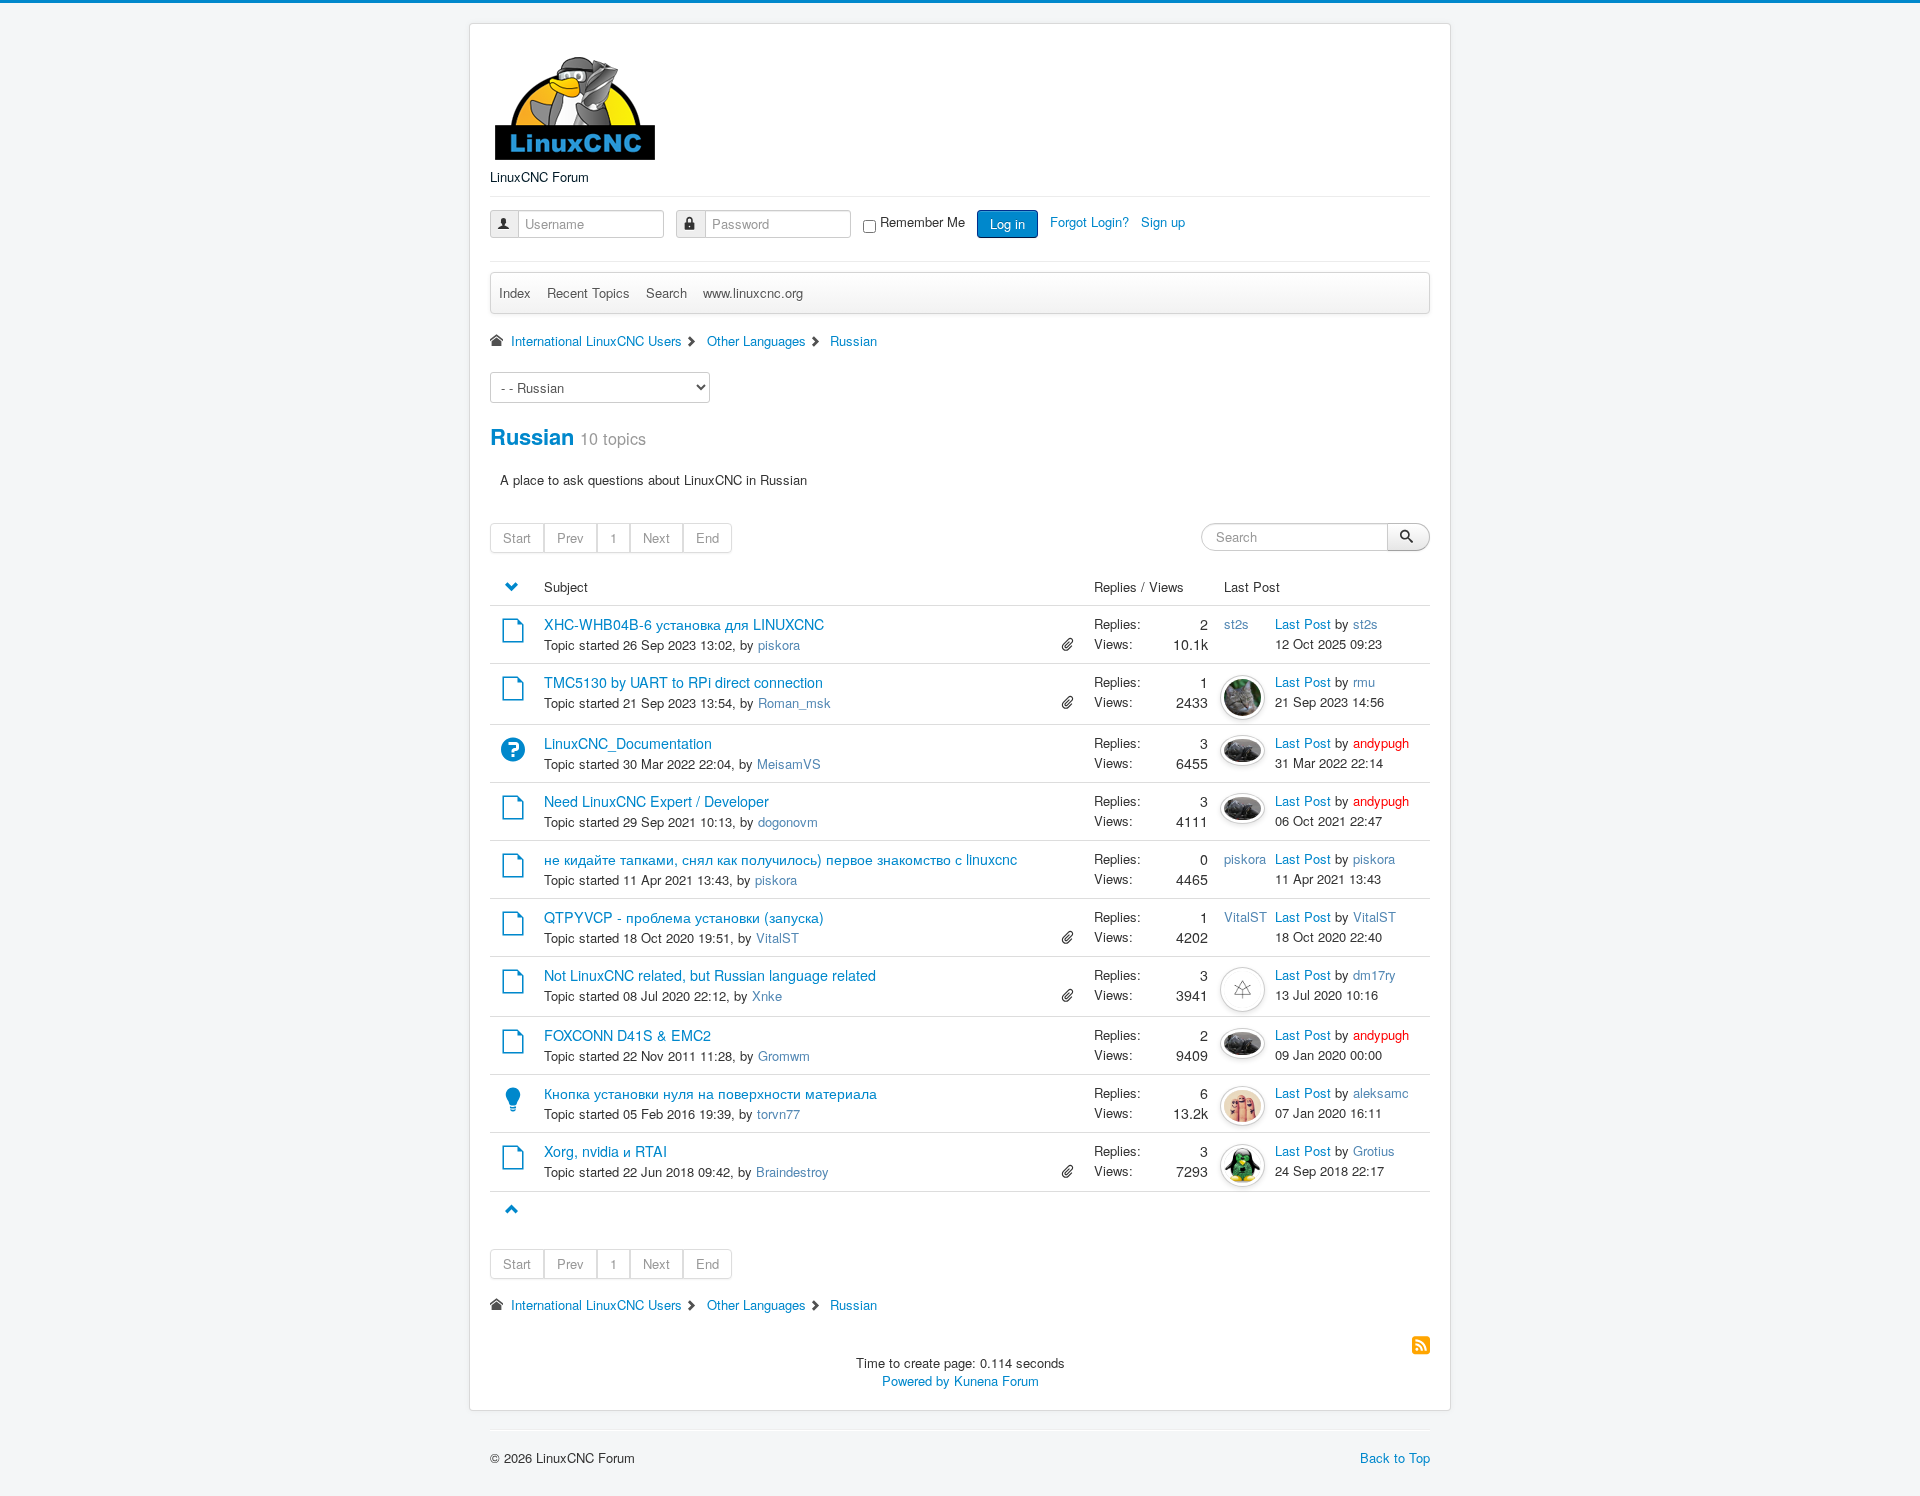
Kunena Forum (996, 1380)
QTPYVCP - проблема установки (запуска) (684, 917)
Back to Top (1395, 1457)
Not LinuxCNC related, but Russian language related (710, 975)
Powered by (916, 1380)
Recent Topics (588, 292)
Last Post (1303, 623)
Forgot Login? (1091, 221)
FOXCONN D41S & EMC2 (627, 1035)
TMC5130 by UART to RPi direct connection (683, 682)
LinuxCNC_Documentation (628, 743)
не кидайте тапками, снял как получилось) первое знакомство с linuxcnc (780, 859)
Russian (532, 436)
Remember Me (922, 222)
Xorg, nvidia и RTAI (605, 1151)
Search (666, 292)
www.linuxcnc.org (753, 292)
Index (515, 292)
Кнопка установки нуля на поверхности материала (710, 1093)
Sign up (1165, 221)
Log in (1007, 223)
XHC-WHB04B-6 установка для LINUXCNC (684, 624)
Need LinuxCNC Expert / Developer (656, 801)
